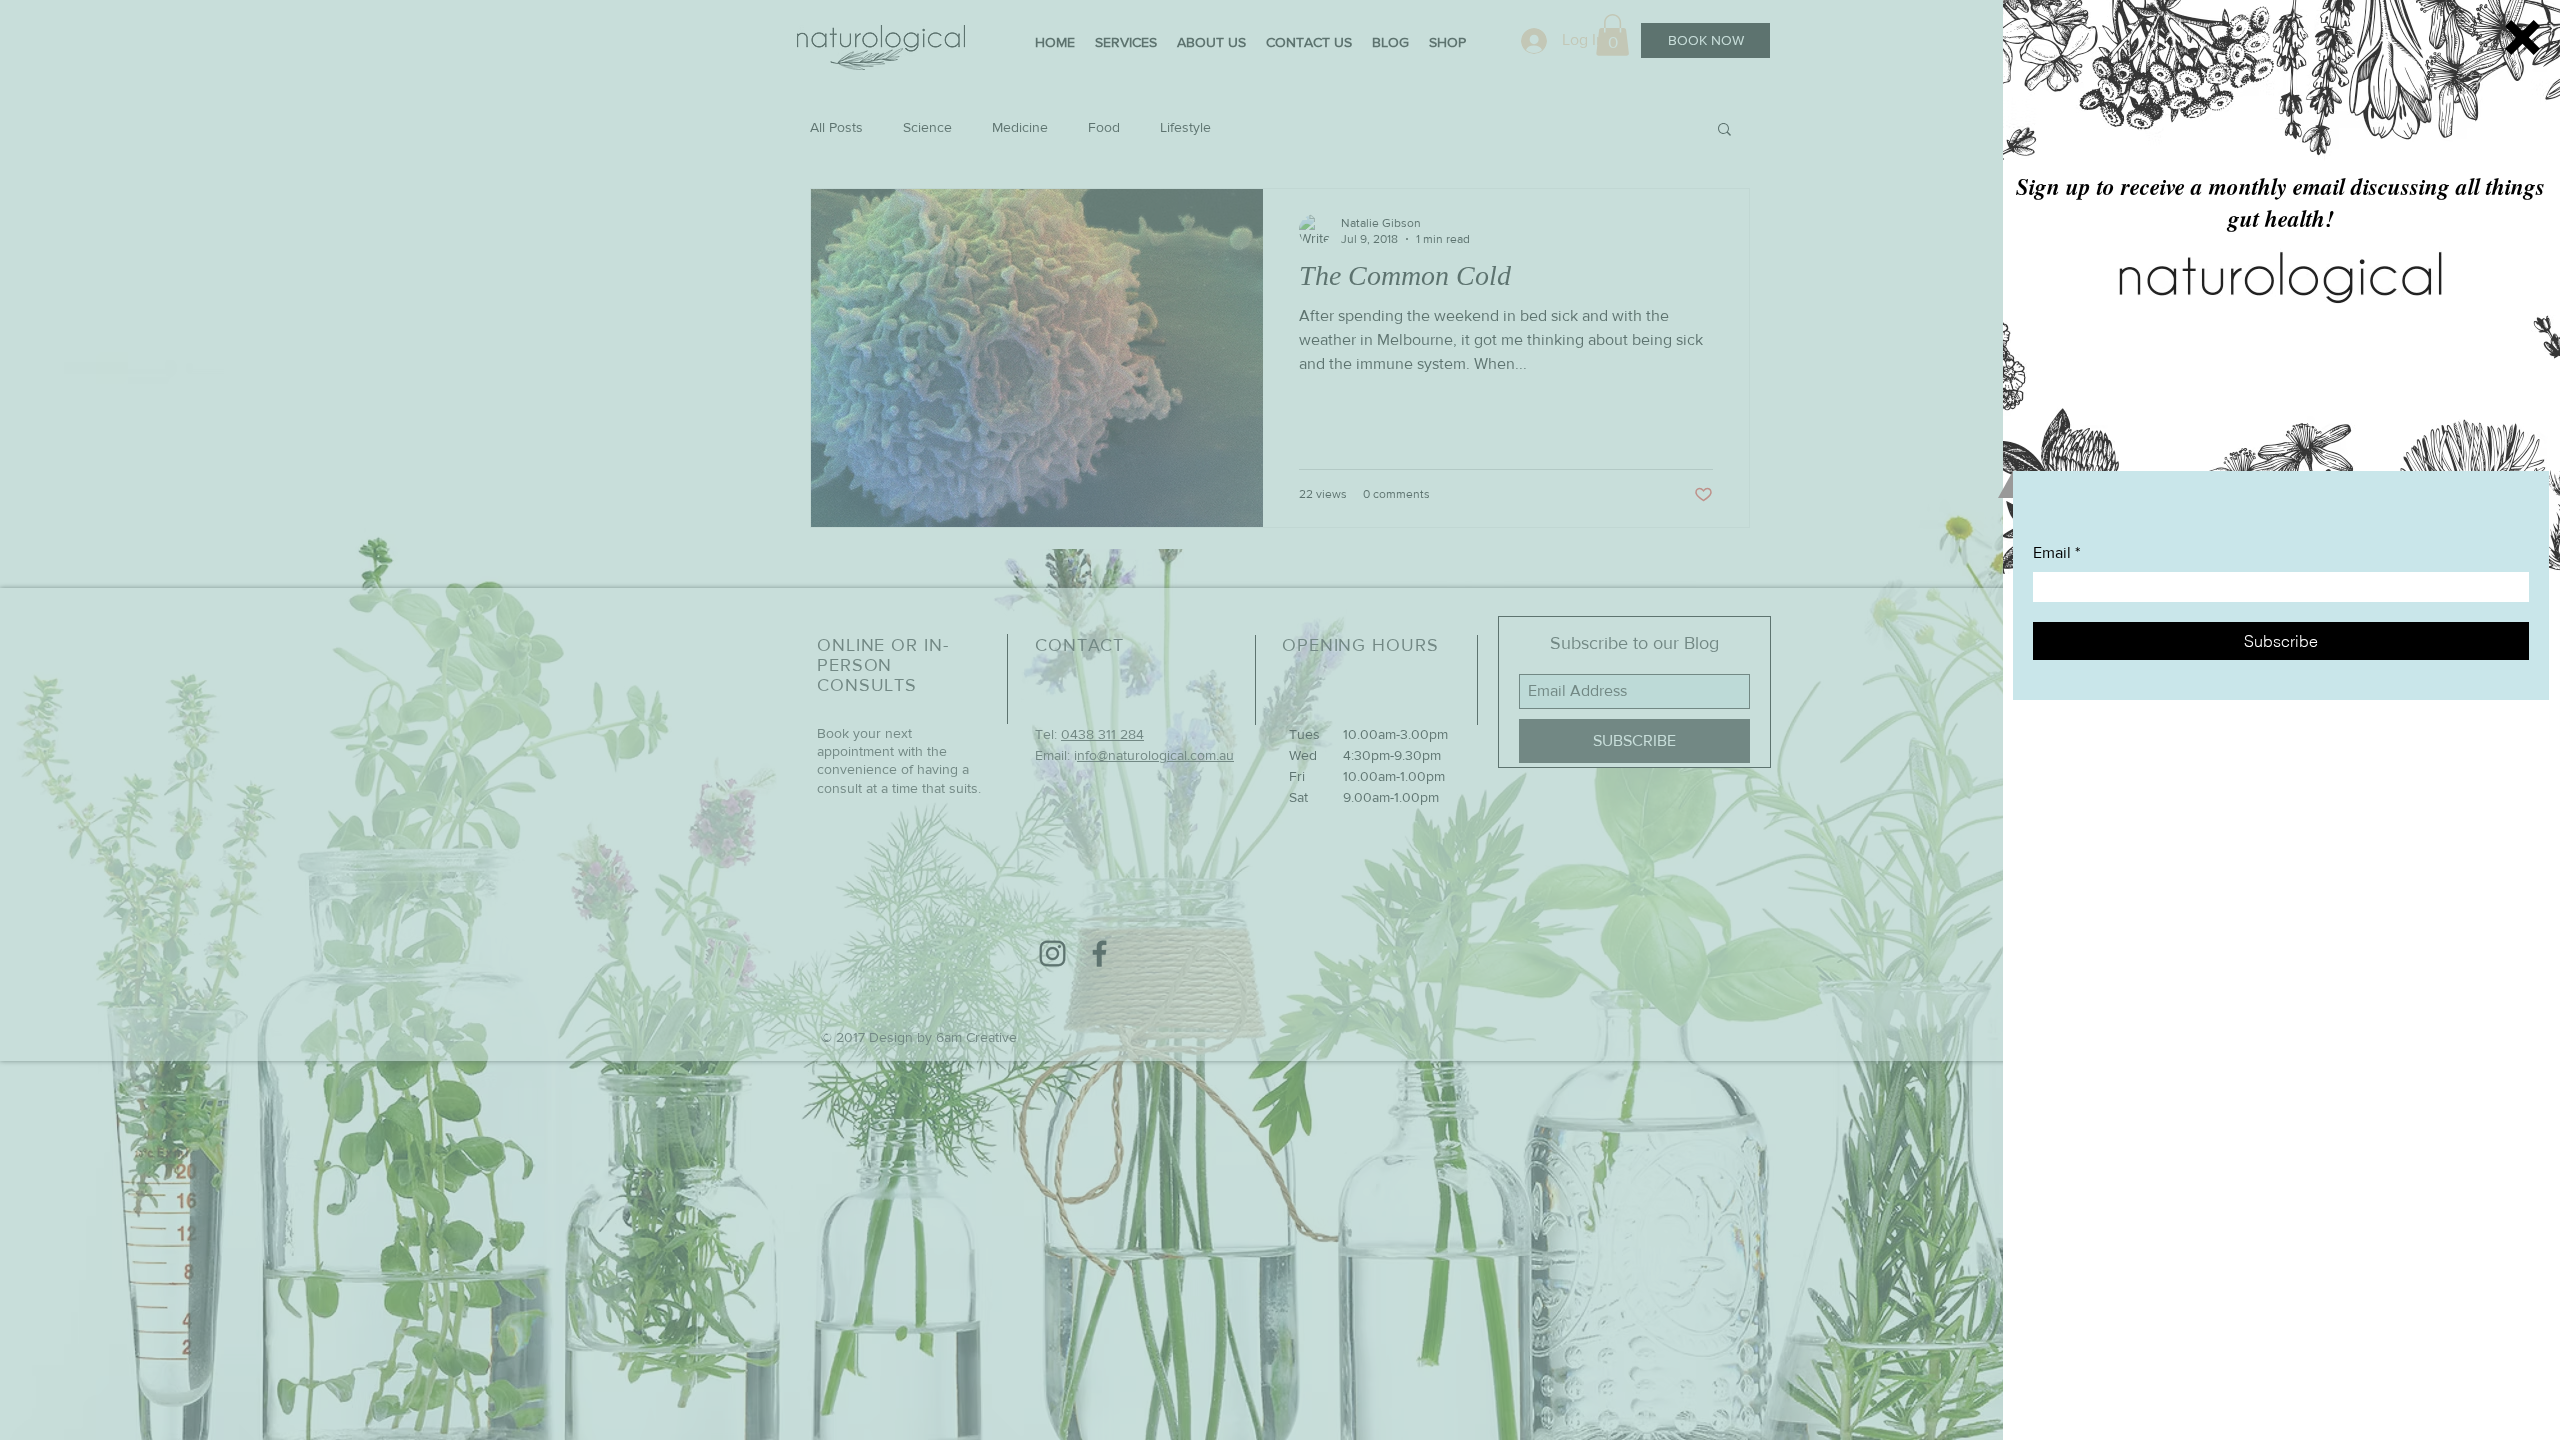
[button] (2522, 37)
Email (2052, 553)
